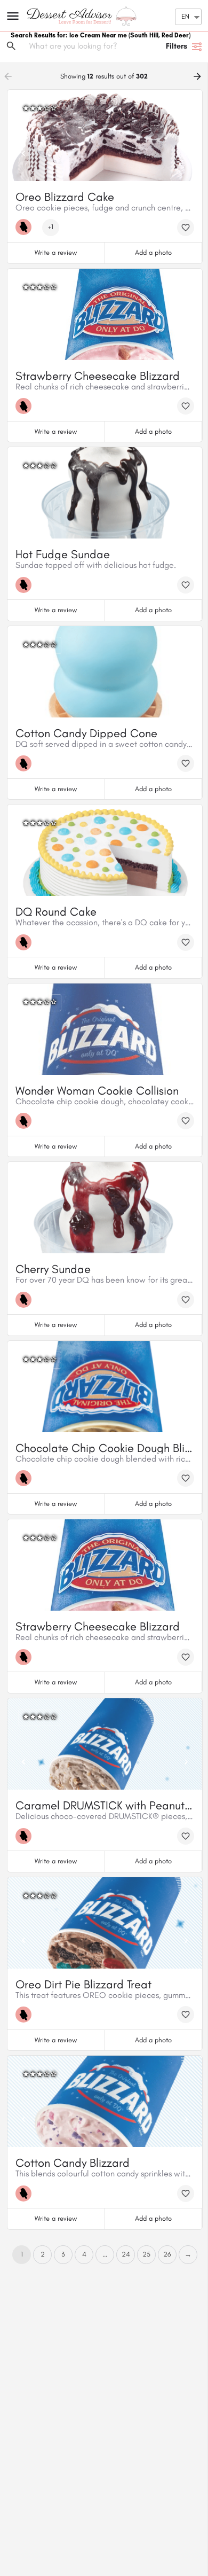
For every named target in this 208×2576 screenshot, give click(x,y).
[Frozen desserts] (26, 227)
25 (146, 2254)
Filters (177, 46)
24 (126, 2254)
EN (185, 16)
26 (167, 2254)
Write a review (56, 252)
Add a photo (153, 252)
